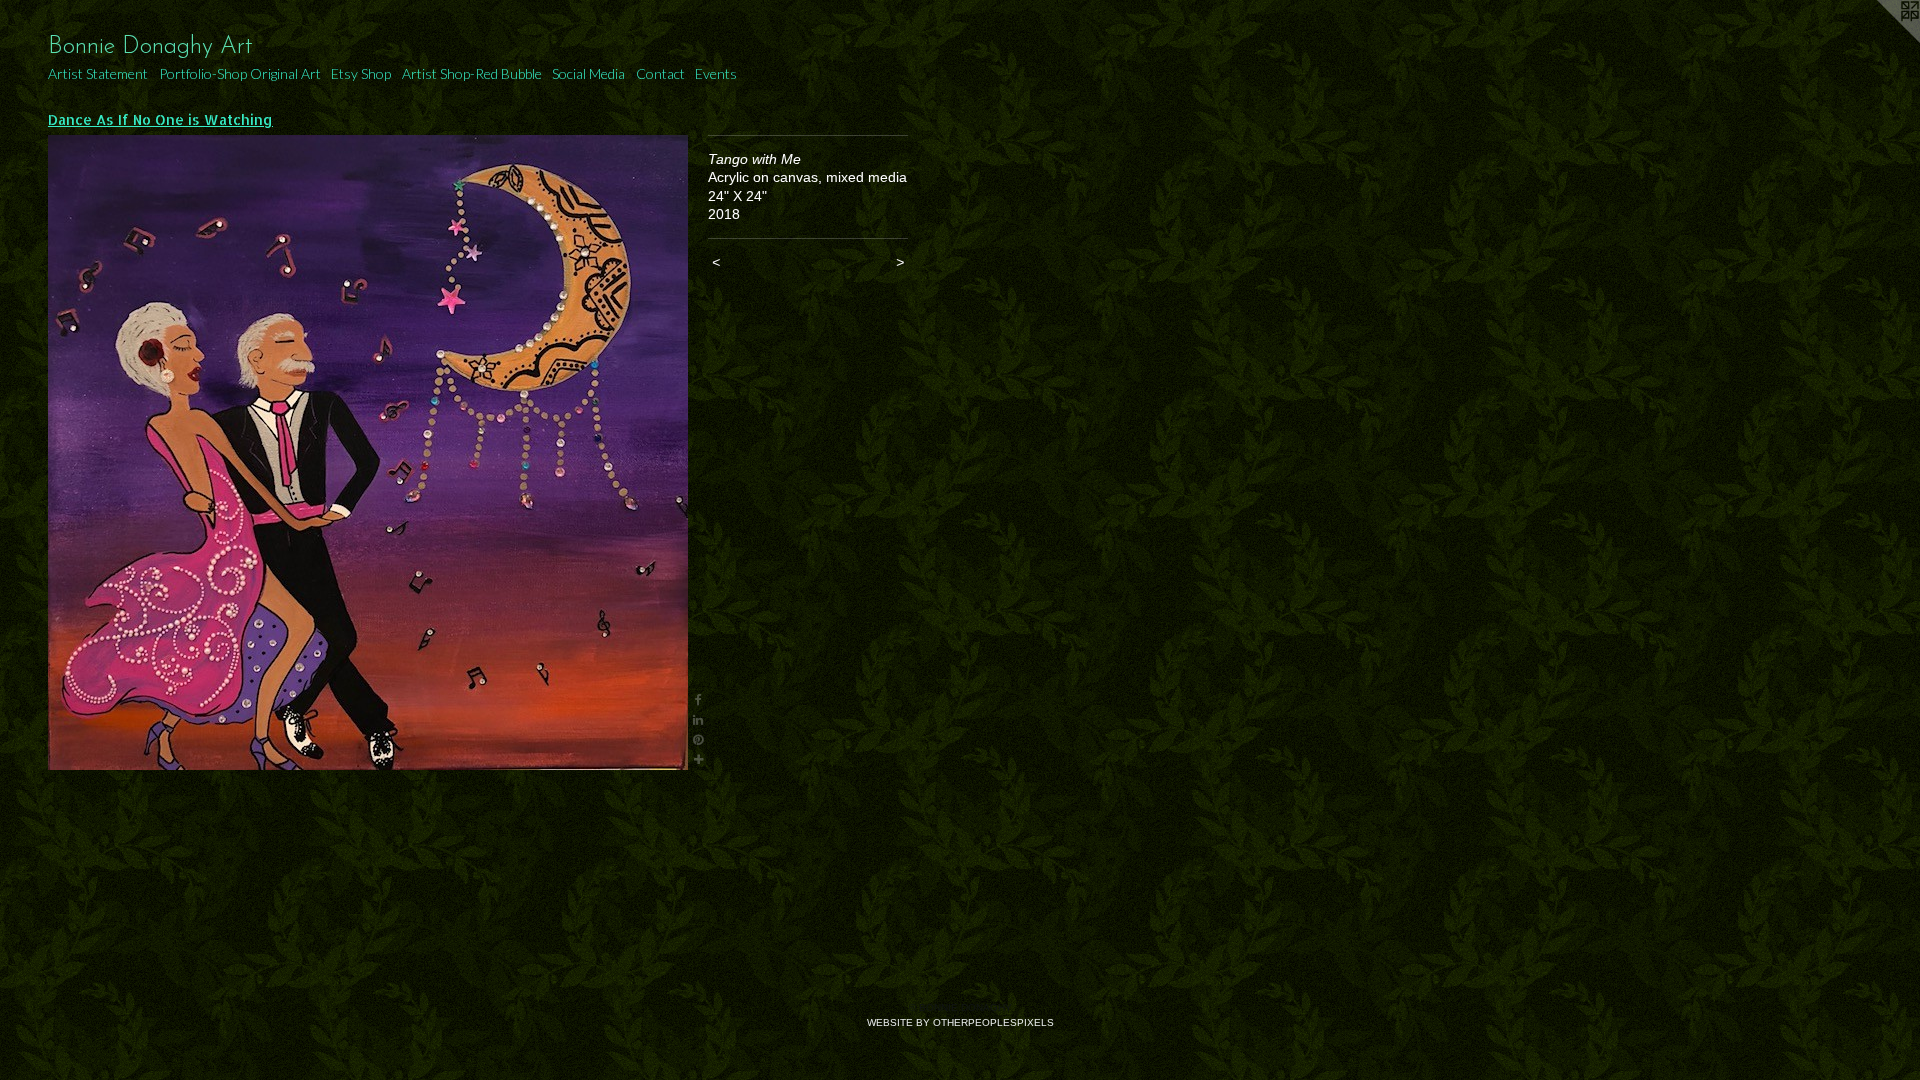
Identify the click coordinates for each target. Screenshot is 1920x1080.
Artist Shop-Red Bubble (472, 73)
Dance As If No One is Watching (160, 119)
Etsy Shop (361, 73)
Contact (660, 73)
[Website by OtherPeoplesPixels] (1880, 40)
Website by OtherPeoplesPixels (960, 1022)
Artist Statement (98, 73)
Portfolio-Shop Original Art (240, 73)
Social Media (588, 73)
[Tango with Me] (368, 452)
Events (716, 73)
